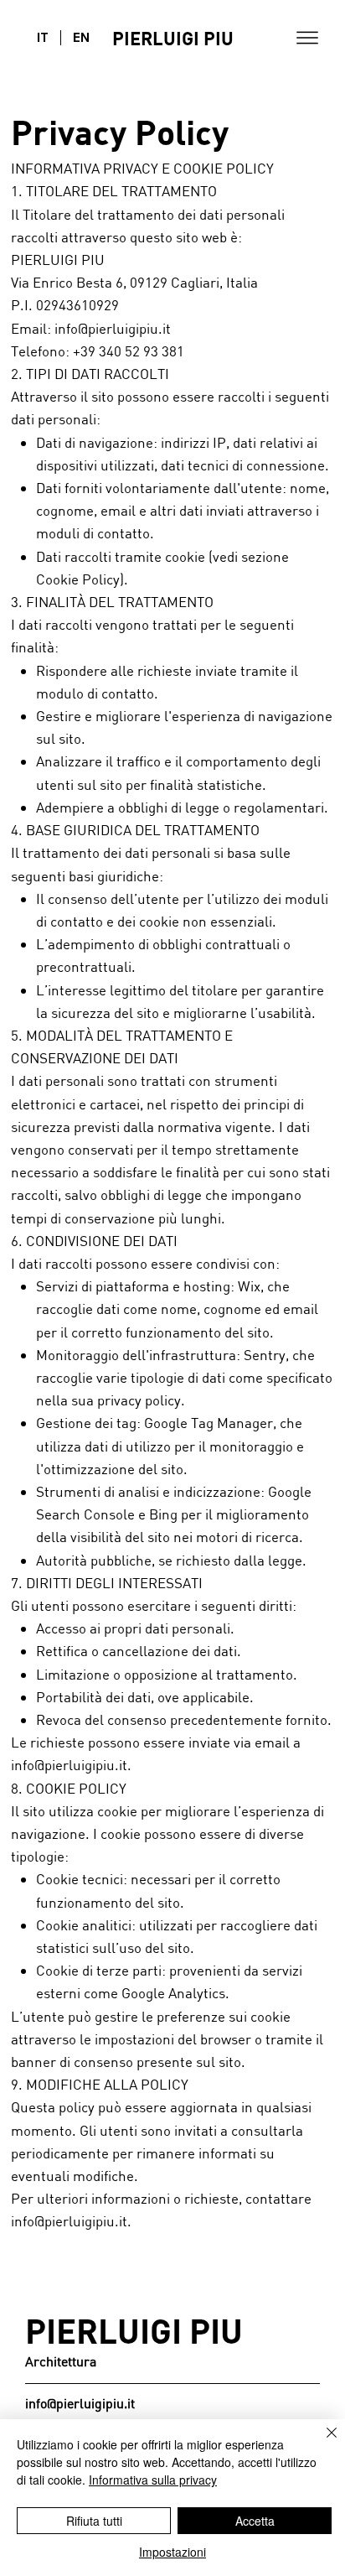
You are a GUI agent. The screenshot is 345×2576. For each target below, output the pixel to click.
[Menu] (307, 38)
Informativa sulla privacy (153, 2480)
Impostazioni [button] (172, 2552)
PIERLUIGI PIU (173, 38)
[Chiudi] (322, 2443)
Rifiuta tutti (94, 2521)
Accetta (255, 2521)
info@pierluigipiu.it (69, 1765)
